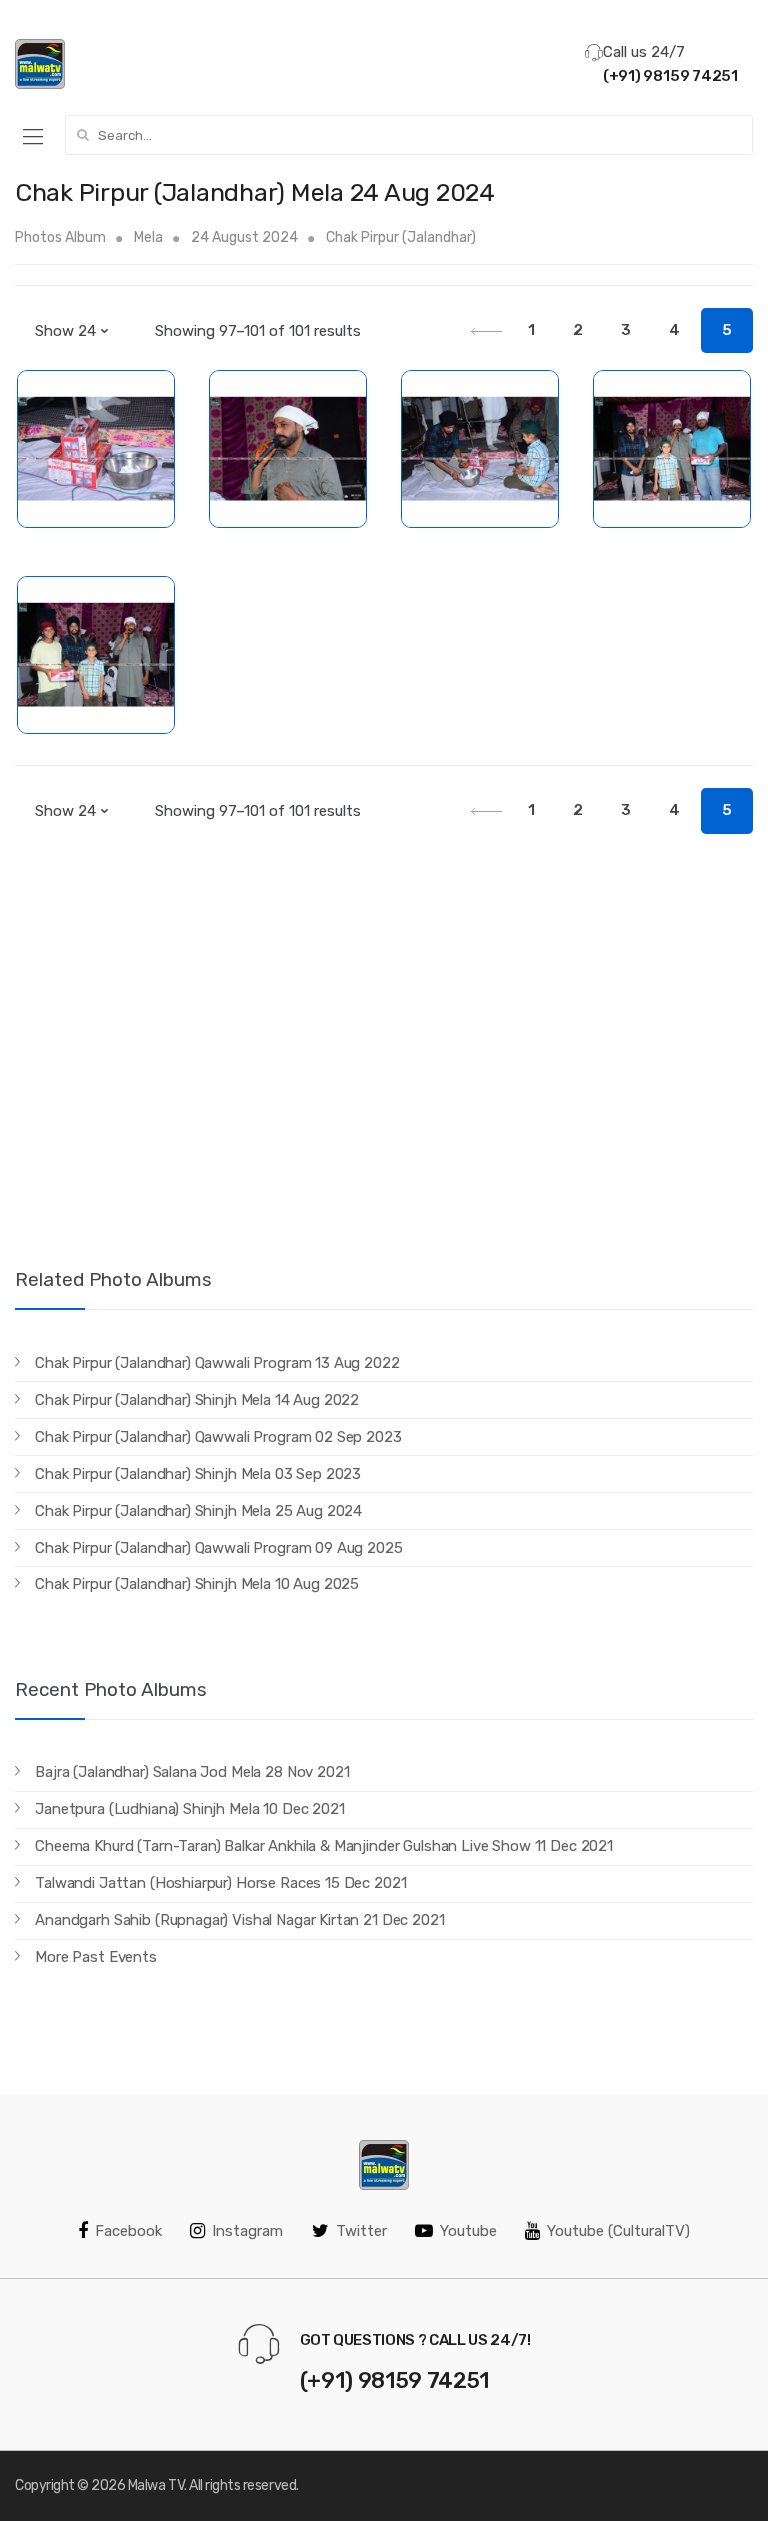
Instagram (247, 2231)
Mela (148, 237)
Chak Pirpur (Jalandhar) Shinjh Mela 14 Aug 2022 (197, 1400)
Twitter (361, 2231)
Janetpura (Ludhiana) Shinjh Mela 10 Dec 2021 (189, 1809)
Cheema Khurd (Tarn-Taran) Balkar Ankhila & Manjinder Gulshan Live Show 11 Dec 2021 (324, 1846)
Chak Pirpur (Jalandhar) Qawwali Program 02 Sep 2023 (218, 1437)
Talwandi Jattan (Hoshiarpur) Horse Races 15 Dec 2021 (220, 1883)
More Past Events (96, 1957)
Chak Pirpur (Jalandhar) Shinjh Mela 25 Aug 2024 (198, 1511)
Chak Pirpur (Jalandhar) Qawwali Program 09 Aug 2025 (218, 1548)
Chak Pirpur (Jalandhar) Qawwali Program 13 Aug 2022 (217, 1363)
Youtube (468, 2231)
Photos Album (60, 237)
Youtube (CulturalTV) (618, 2231)
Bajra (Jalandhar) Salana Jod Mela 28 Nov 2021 (192, 1772)
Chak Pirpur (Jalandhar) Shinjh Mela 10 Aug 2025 (197, 1584)
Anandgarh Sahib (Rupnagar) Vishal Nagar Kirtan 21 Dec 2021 (239, 1920)
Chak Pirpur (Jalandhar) (401, 237)
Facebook (128, 2231)
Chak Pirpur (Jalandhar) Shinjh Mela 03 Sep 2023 (198, 1474)
